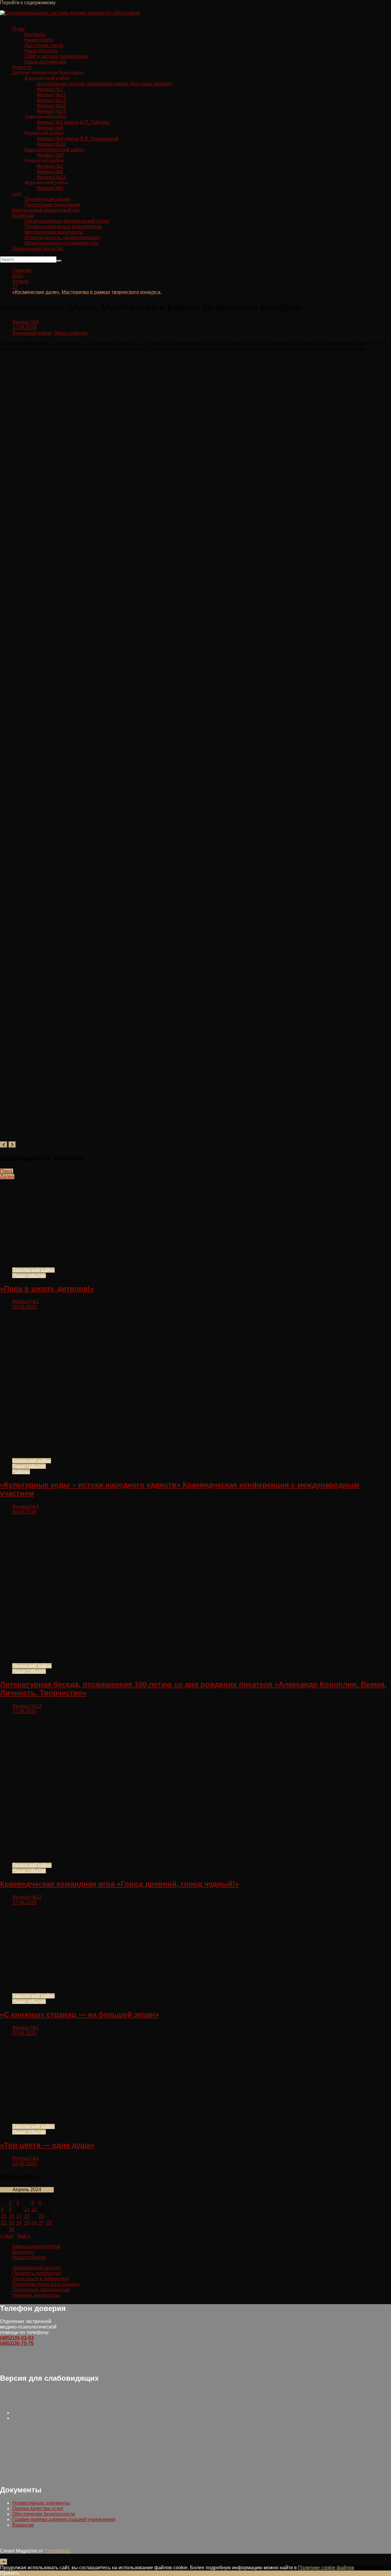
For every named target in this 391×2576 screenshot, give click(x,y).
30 (12, 2230)
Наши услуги (39, 40)
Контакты (35, 34)
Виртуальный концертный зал (46, 210)
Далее (7, 1177)
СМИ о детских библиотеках (56, 56)
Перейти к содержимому (28, 3)
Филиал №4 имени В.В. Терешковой (78, 139)
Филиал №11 (51, 95)
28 (49, 2223)
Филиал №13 (51, 100)
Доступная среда (44, 45)
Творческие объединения (41, 2290)
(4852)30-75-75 (17, 2343)
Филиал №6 (50, 188)
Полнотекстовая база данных (46, 2284)
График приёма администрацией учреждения (64, 2519)
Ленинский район (32, 333)
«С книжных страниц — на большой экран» (79, 2014)
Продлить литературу (37, 2273)
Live (17, 194)
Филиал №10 (51, 144)
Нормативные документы (41, 2503)
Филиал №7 (50, 89)
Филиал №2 (50, 166)
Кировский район (32, 1461)
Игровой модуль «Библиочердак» (62, 238)
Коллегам (23, 216)
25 (27, 2223)
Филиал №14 (51, 106)
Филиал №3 (50, 155)
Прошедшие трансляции (52, 205)
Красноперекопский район (54, 150)
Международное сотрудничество (62, 243)
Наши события (71, 333)
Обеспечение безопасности (44, 2514)
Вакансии (23, 2525)
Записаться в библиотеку (41, 2279)
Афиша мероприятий (36, 2246)
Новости (22, 67)
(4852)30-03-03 (17, 2338)
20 (41, 2216)
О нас (19, 29)
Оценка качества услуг (38, 249)
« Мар (7, 2236)
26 (34, 2223)
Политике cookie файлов (326, 2568)
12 (34, 2209)
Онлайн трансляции (47, 199)
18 (27, 2216)
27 (41, 2223)
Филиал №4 (26, 1506)
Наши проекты (41, 51)
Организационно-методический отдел (67, 221)
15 (4, 2216)
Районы (21, 1472)
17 (19, 2216)
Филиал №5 (50, 172)
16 (12, 2216)
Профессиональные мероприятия (63, 227)
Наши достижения (45, 62)
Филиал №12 (51, 177)
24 (19, 2223)
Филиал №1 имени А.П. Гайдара (73, 122)
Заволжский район (33, 1270)
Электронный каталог (37, 2268)
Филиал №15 (51, 111)
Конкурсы (23, 2252)
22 (4, 2223)
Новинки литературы (36, 2295)
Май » (24, 2236)
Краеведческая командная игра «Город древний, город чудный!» (119, 1884)
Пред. (7, 1171)
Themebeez (58, 2551)
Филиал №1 (26, 1301)
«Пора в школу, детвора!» (47, 1289)
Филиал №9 (50, 128)
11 (27, 2209)
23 (12, 2223)
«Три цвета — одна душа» (47, 2145)
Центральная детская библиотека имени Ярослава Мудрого (104, 84)
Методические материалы (54, 232)
